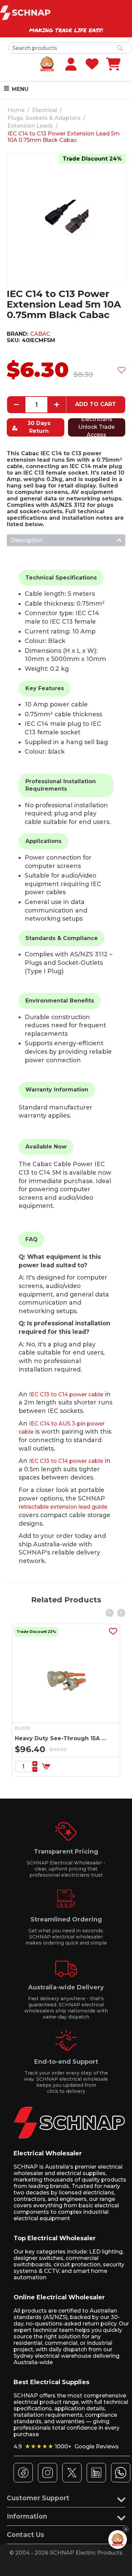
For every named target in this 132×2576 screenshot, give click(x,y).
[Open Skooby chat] (118, 2540)
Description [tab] (27, 540)
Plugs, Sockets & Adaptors (44, 118)
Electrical (45, 110)
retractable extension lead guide (63, 1507)
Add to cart (96, 404)
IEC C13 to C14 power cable (66, 1394)
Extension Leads (30, 126)
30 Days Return (39, 427)
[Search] (120, 49)
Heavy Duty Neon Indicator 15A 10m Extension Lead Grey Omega (83, 1738)
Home (16, 110)
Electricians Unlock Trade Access (96, 427)
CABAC (40, 334)
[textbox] (70, 48)
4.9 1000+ (66, 2446)
